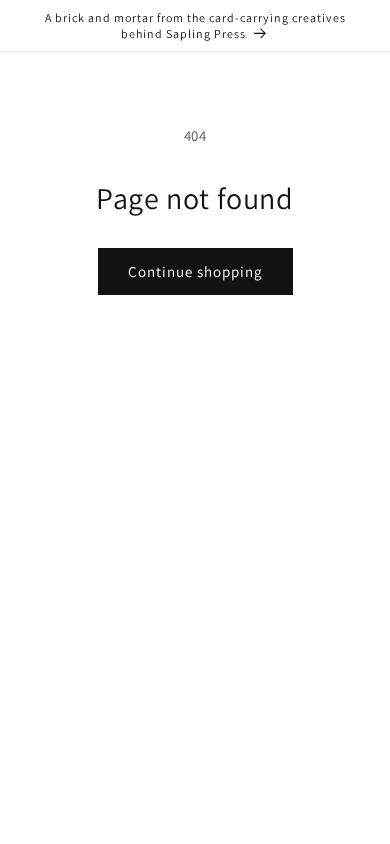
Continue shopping (195, 271)
